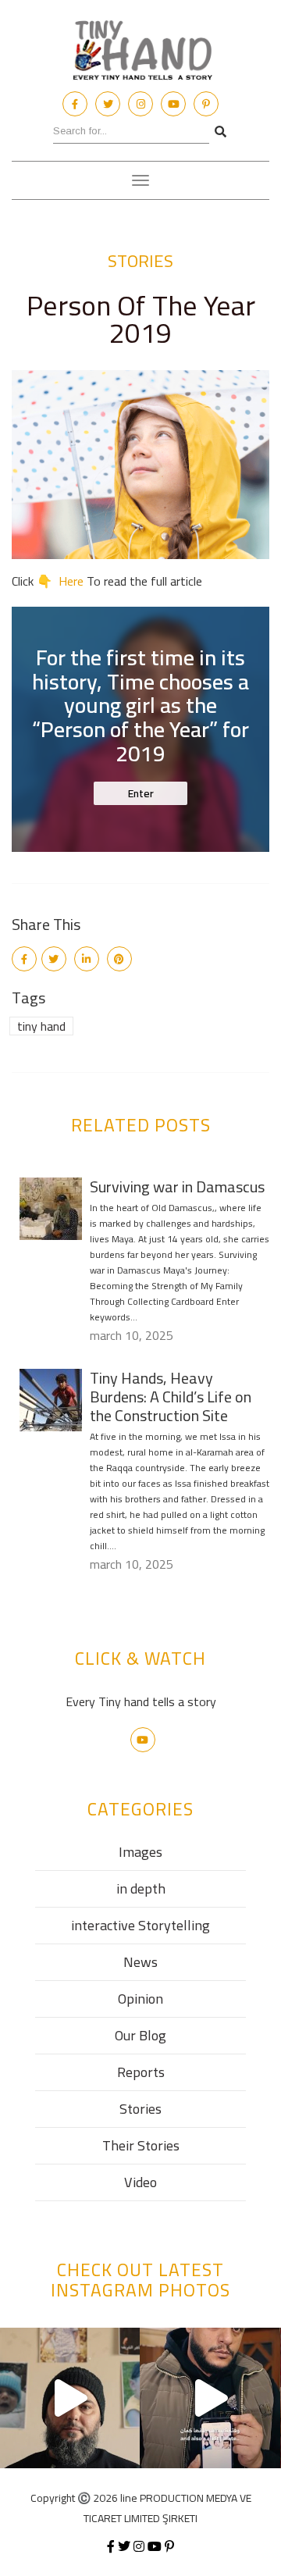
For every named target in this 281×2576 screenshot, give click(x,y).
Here (71, 581)
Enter (141, 793)
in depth (141, 1888)
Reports (141, 2072)
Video (140, 2182)
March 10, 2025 (132, 1335)
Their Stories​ (141, 2145)
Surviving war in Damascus (177, 1186)
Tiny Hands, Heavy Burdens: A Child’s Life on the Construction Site (171, 1397)
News (140, 1962)
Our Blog (140, 2035)
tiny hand (41, 1026)
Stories (140, 261)
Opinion (140, 1999)
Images (140, 1852)
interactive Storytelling (140, 1925)
